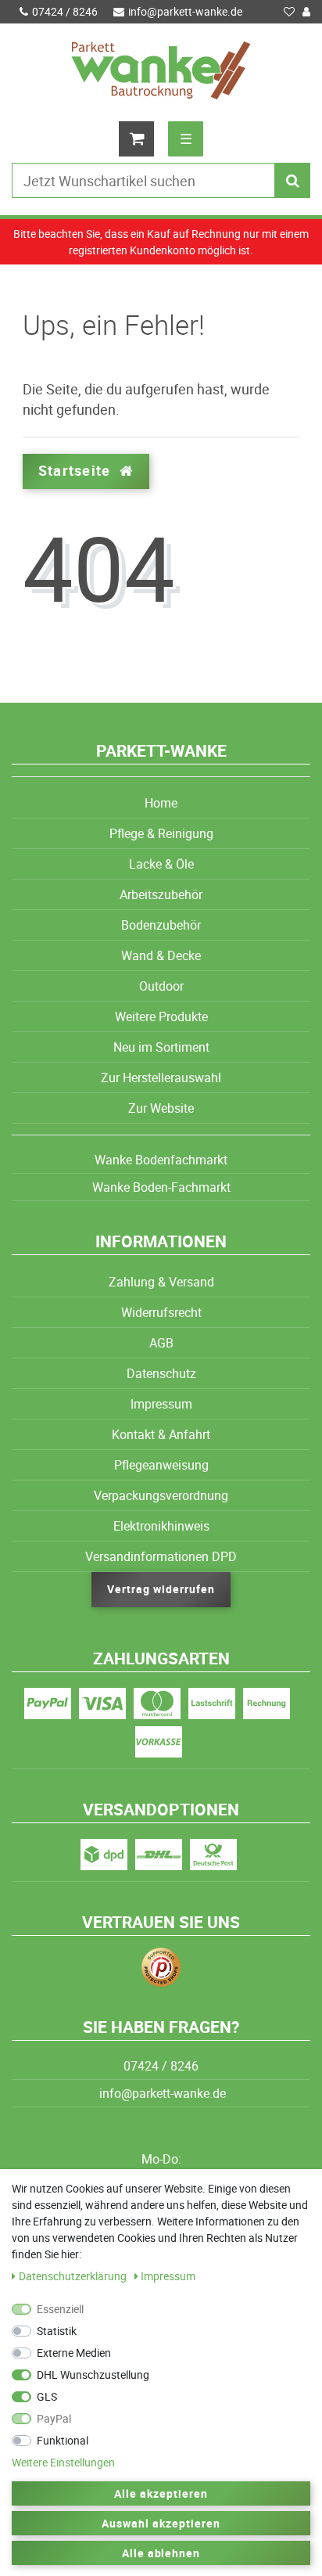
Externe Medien (74, 2353)
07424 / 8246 (65, 11)
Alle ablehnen (161, 2553)
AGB (161, 1343)
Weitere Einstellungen (63, 2462)
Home (161, 803)
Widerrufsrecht (161, 1312)
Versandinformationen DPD (161, 1556)
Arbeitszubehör (161, 894)
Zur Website (161, 1108)
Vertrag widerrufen (161, 1589)
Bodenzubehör (161, 925)
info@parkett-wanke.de (185, 11)
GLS (47, 2396)
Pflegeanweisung (161, 1465)
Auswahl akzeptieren (161, 2523)
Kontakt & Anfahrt (161, 1434)
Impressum (161, 1404)
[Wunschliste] (289, 12)
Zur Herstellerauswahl (161, 1078)
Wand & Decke (161, 955)
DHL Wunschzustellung (93, 2375)
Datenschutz (161, 1373)
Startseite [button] (76, 471)
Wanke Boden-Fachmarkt (161, 1187)
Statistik (57, 2331)
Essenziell (60, 2309)
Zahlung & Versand (161, 1282)
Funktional (63, 2440)
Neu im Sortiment (161, 1047)
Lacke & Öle (161, 864)
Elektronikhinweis (161, 1526)
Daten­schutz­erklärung (74, 2276)
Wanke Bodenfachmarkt (161, 1160)
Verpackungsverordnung (161, 1495)
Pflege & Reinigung (161, 833)
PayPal (54, 2418)
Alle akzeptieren (161, 2493)
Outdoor (161, 986)
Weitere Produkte (161, 1016)
